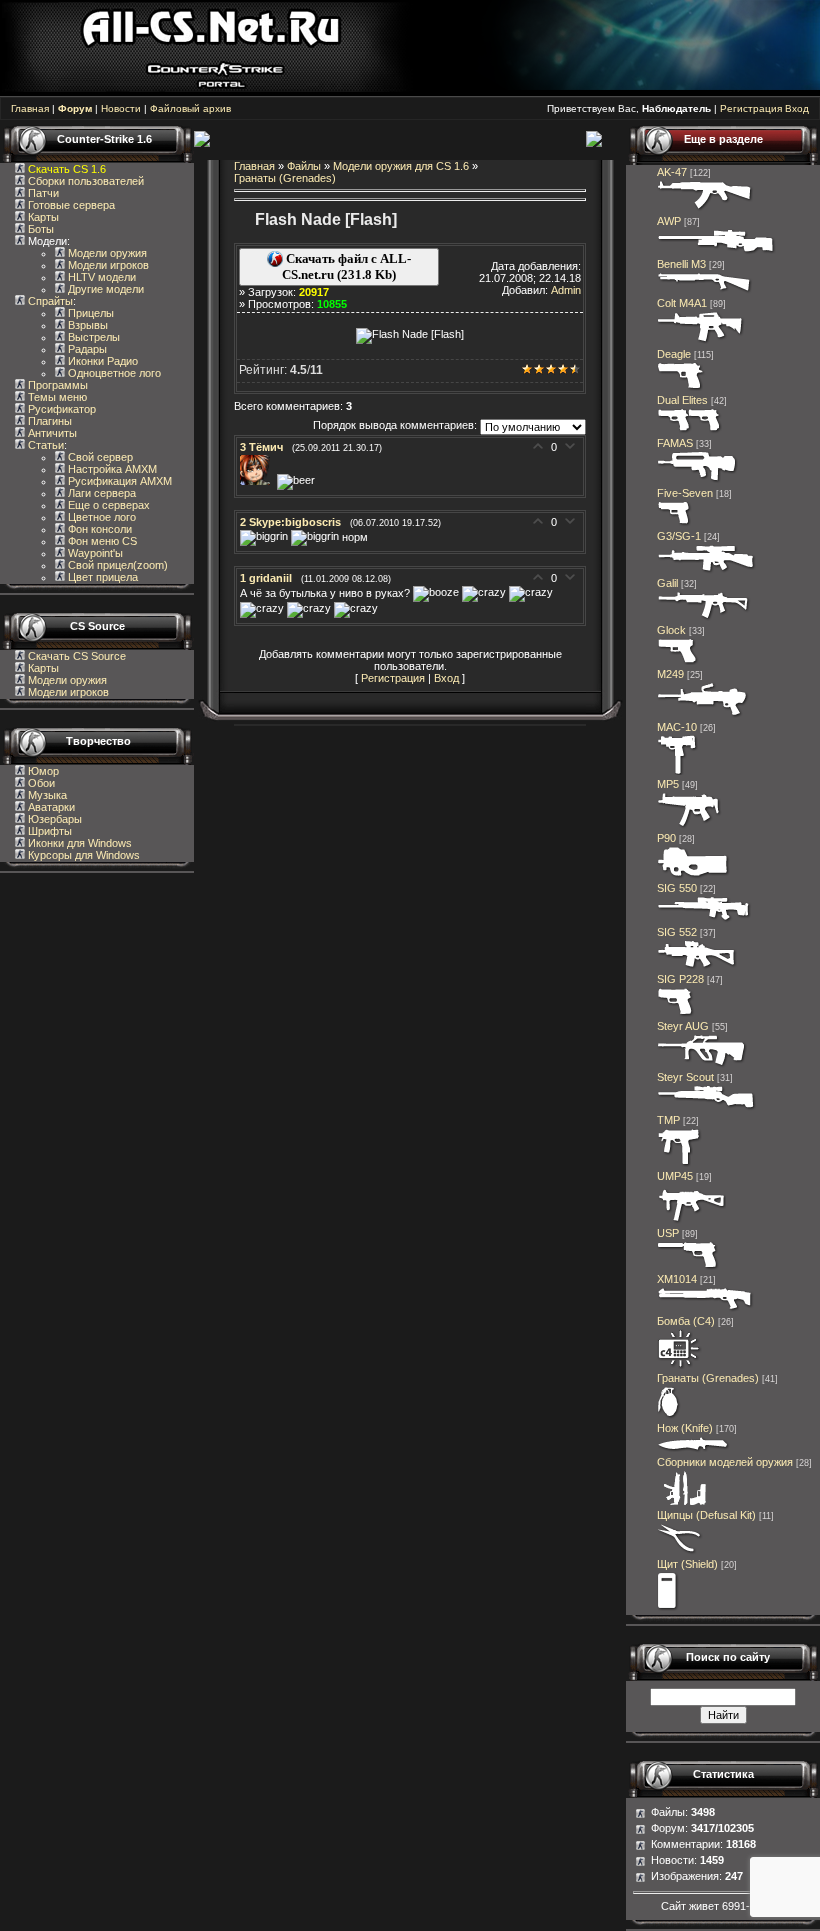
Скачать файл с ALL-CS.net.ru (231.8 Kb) (346, 266)
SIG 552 (677, 932)
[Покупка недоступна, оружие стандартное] (693, 1450)
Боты (39, 229)
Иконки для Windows (78, 843)
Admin (566, 290)
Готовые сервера (70, 205)
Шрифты (48, 831)
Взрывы (86, 325)
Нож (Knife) (685, 1428)
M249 (670, 674)
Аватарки (50, 807)
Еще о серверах (107, 505)
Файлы (304, 166)
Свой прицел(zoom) (116, 565)
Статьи (44, 445)
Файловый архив (190, 108)
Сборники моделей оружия (725, 1462)
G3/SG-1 (679, 536)
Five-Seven (685, 493)
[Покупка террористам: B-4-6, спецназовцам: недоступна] (706, 571)
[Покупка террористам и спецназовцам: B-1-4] (681, 388)
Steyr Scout (685, 1077)
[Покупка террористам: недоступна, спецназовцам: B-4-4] (702, 1065)
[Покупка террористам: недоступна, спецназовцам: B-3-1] (679, 1164)
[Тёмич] (258, 481)
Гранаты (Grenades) (285, 178)
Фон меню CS (101, 541)
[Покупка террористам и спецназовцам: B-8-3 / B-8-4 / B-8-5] (669, 1416)
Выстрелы (92, 337)
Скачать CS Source (77, 656)
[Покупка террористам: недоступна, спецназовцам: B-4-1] (697, 481)
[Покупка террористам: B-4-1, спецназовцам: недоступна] (704, 618)
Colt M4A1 (682, 303)
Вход (797, 108)
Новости (121, 108)
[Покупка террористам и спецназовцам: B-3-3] (691, 1221)
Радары (86, 349)
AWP (669, 221)
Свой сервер (99, 457)
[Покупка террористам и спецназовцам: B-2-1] (705, 291)
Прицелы (89, 313)
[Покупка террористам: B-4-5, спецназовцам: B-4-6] (716, 252)
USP (668, 1233)
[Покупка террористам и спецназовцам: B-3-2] (689, 826)
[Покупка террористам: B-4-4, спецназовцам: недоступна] (697, 967)
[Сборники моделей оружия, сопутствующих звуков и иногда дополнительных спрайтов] (682, 1503)
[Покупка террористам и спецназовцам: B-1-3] (676, 1014)
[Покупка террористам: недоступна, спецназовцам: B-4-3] (701, 342)
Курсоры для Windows (82, 855)
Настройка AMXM (111, 469)
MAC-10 (677, 727)
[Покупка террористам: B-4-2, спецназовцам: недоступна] (705, 209)
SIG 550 (677, 888)
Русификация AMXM (118, 481)
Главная (30, 108)
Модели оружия (106, 253)
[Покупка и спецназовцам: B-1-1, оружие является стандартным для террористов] (678, 662)
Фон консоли (98, 529)
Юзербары (53, 819)
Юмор (42, 771)
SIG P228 (680, 979)
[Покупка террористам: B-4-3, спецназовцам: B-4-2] (707, 1108)
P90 (666, 838)
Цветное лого (100, 517)
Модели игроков (107, 265)
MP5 (668, 784)
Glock (671, 630)
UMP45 (675, 1176)
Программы (56, 385)
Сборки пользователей (86, 181)
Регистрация (751, 108)
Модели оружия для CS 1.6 (401, 166)
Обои (40, 783)
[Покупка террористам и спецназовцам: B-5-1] (703, 715)
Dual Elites (682, 400)
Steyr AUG (683, 1026)
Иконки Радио (101, 361)
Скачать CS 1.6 (67, 169)
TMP (668, 1120)
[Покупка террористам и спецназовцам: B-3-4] (693, 876)
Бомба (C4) (686, 1321)
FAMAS (675, 443)
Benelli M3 (681, 264)
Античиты (51, 433)
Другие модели (104, 289)
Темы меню (56, 397)
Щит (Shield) (687, 1564)
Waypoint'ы (94, 553)
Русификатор (60, 409)
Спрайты (49, 301)
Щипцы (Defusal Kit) (706, 1515)
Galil (667, 583)
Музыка (46, 795)
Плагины (48, 421)
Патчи (42, 193)
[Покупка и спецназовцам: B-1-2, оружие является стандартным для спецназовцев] (688, 1267)
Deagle (674, 354)
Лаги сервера (100, 493)
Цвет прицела (101, 577)
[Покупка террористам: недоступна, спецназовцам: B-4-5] (704, 920)
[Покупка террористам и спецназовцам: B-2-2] (705, 1309)
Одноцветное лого (113, 373)
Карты (42, 217)
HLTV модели (100, 277)
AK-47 (672, 172)
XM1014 (677, 1279)
